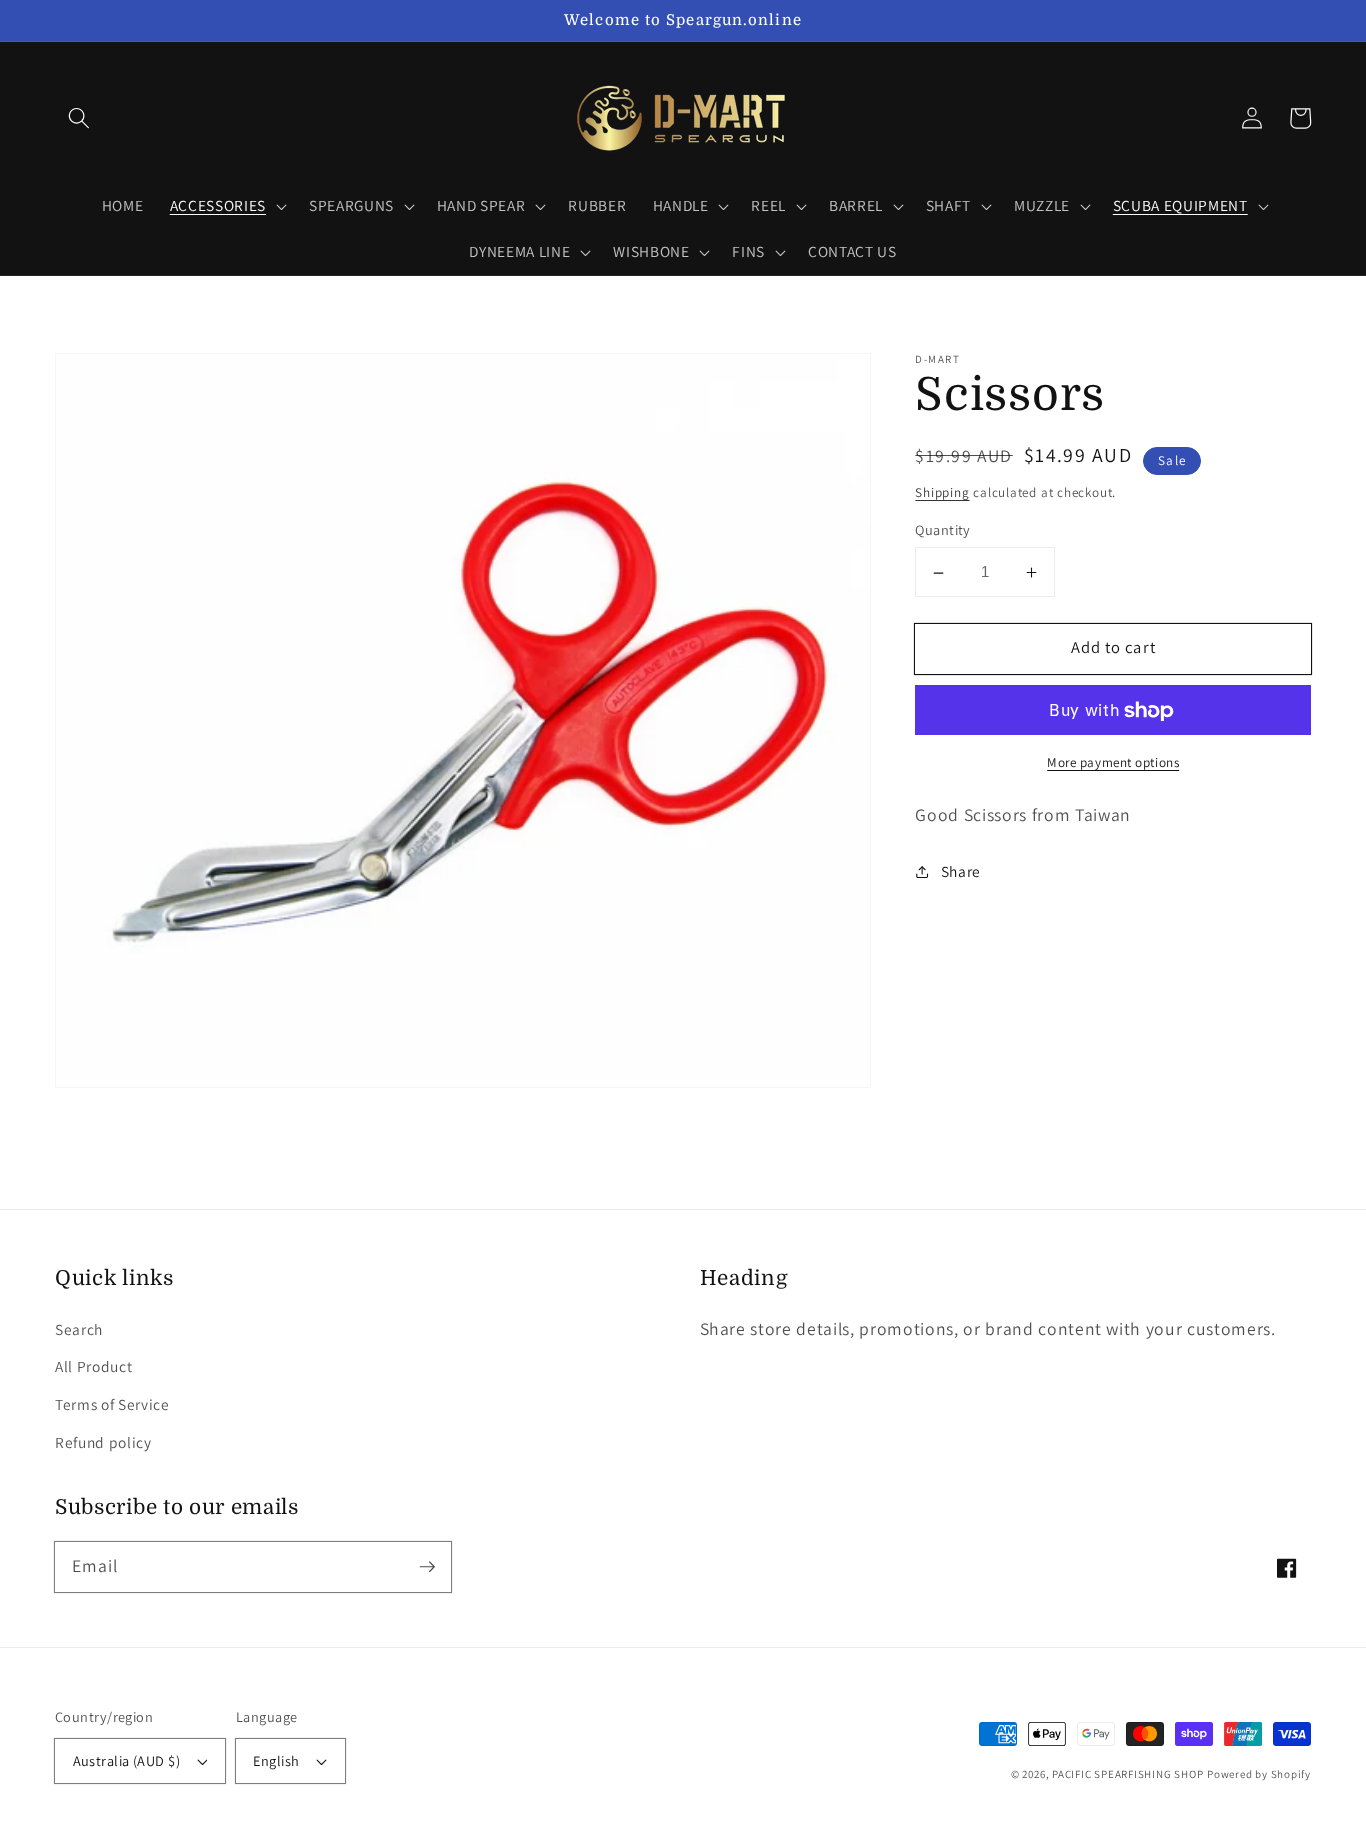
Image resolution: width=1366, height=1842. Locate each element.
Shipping (942, 492)
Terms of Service (112, 1404)
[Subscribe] (427, 1566)
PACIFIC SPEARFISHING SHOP (1127, 1774)
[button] (79, 118)
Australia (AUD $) (126, 1760)
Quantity (943, 530)
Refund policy (103, 1442)
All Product (93, 1366)
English (276, 1760)
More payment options (1113, 763)
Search (79, 1329)
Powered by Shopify (1259, 1774)
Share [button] (961, 871)
